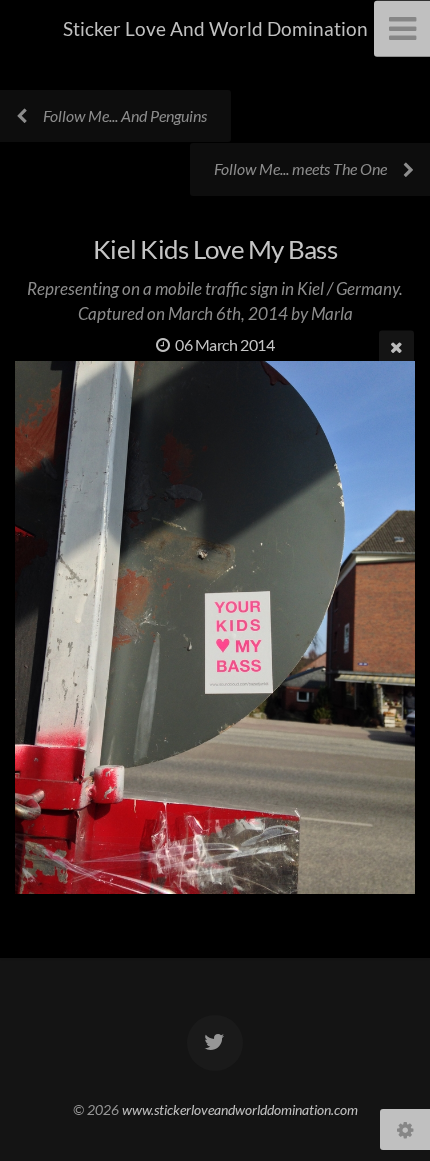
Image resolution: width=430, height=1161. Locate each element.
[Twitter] (215, 1043)
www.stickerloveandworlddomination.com (240, 1109)
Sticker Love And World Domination (215, 28)
